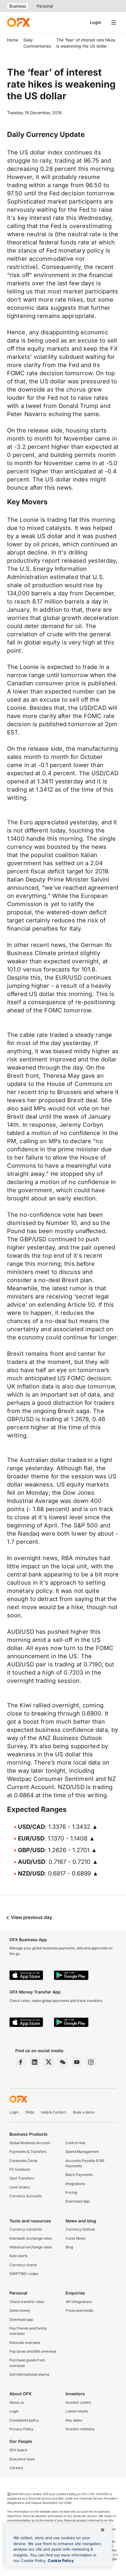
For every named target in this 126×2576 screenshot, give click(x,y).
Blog (69, 2247)
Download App (77, 2201)
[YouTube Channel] (77, 2062)
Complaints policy (24, 2420)
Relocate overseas (25, 2343)
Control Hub (75, 2143)
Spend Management (82, 2152)
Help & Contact (53, 2112)
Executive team (22, 2459)
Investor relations (80, 2429)
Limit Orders (20, 2187)
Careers (16, 2468)
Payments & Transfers (28, 2152)
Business (18, 6)
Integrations (75, 2184)
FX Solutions (20, 2169)
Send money (20, 2310)
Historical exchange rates (31, 2247)
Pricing (71, 2192)
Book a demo (84, 2112)
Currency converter (26, 2229)
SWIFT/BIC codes (24, 2274)
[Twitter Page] (49, 2062)
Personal (45, 6)
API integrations (79, 2302)
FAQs (30, 2112)
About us (17, 2402)
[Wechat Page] (63, 2062)
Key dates (74, 2420)
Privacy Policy (21, 2429)
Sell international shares (29, 2374)
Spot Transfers (22, 2178)
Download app (21, 2319)
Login (96, 22)
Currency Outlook (80, 2229)
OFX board (18, 2450)
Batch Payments (79, 2175)
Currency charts (23, 2265)
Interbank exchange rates (31, 2238)
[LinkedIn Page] (35, 2062)
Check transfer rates (27, 2302)
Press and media (79, 2310)
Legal (14, 2411)
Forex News (76, 2238)
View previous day (31, 1917)
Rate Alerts (18, 2256)
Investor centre (78, 2402)
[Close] (103, 2530)
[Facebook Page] (21, 2062)
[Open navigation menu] (114, 22)
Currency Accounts (25, 2196)
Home (13, 40)
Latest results (77, 2411)
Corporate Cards (23, 2161)
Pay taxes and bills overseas (33, 2351)
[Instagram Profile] (91, 2062)
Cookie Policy (61, 2561)
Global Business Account (30, 2143)
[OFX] (18, 22)
